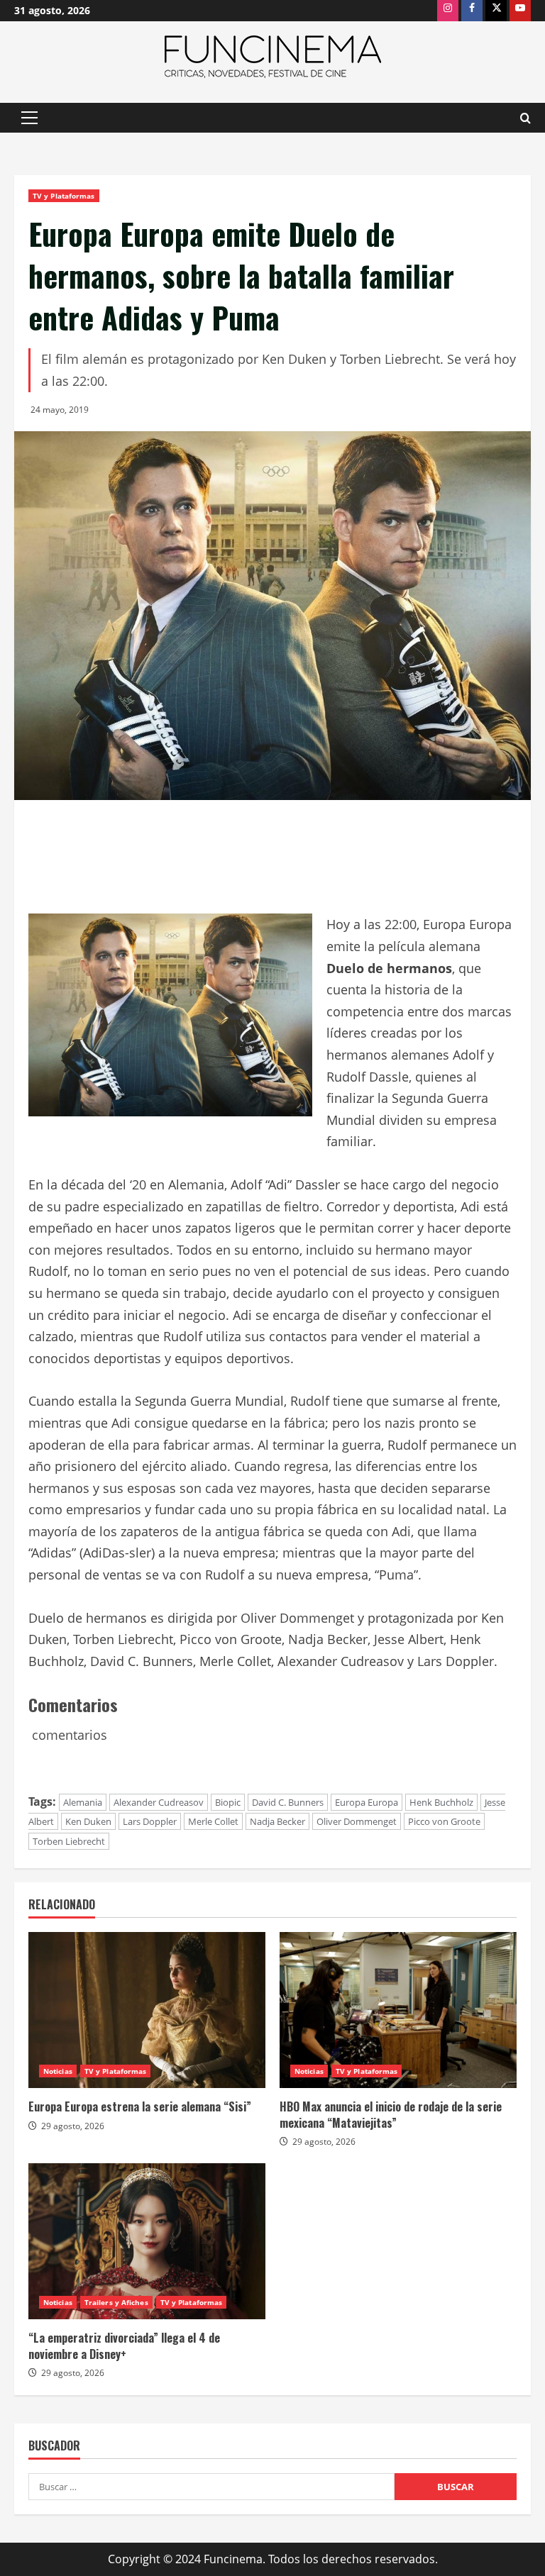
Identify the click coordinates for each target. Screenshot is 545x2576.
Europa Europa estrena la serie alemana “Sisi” (140, 2106)
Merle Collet (213, 1821)
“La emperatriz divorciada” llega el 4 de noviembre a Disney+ (124, 2345)
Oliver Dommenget (357, 1821)
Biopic (228, 1802)
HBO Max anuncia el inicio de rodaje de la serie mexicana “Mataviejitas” (391, 2114)
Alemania (83, 1802)
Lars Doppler (150, 1821)
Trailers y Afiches (116, 2302)
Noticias (58, 2071)
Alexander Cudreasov (159, 1802)
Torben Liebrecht (69, 1841)
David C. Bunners (288, 1802)
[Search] (525, 118)
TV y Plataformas (64, 196)
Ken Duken (88, 1821)
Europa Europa (367, 1802)
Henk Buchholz (441, 1802)
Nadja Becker (277, 1821)
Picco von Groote (444, 1821)
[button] (29, 118)
